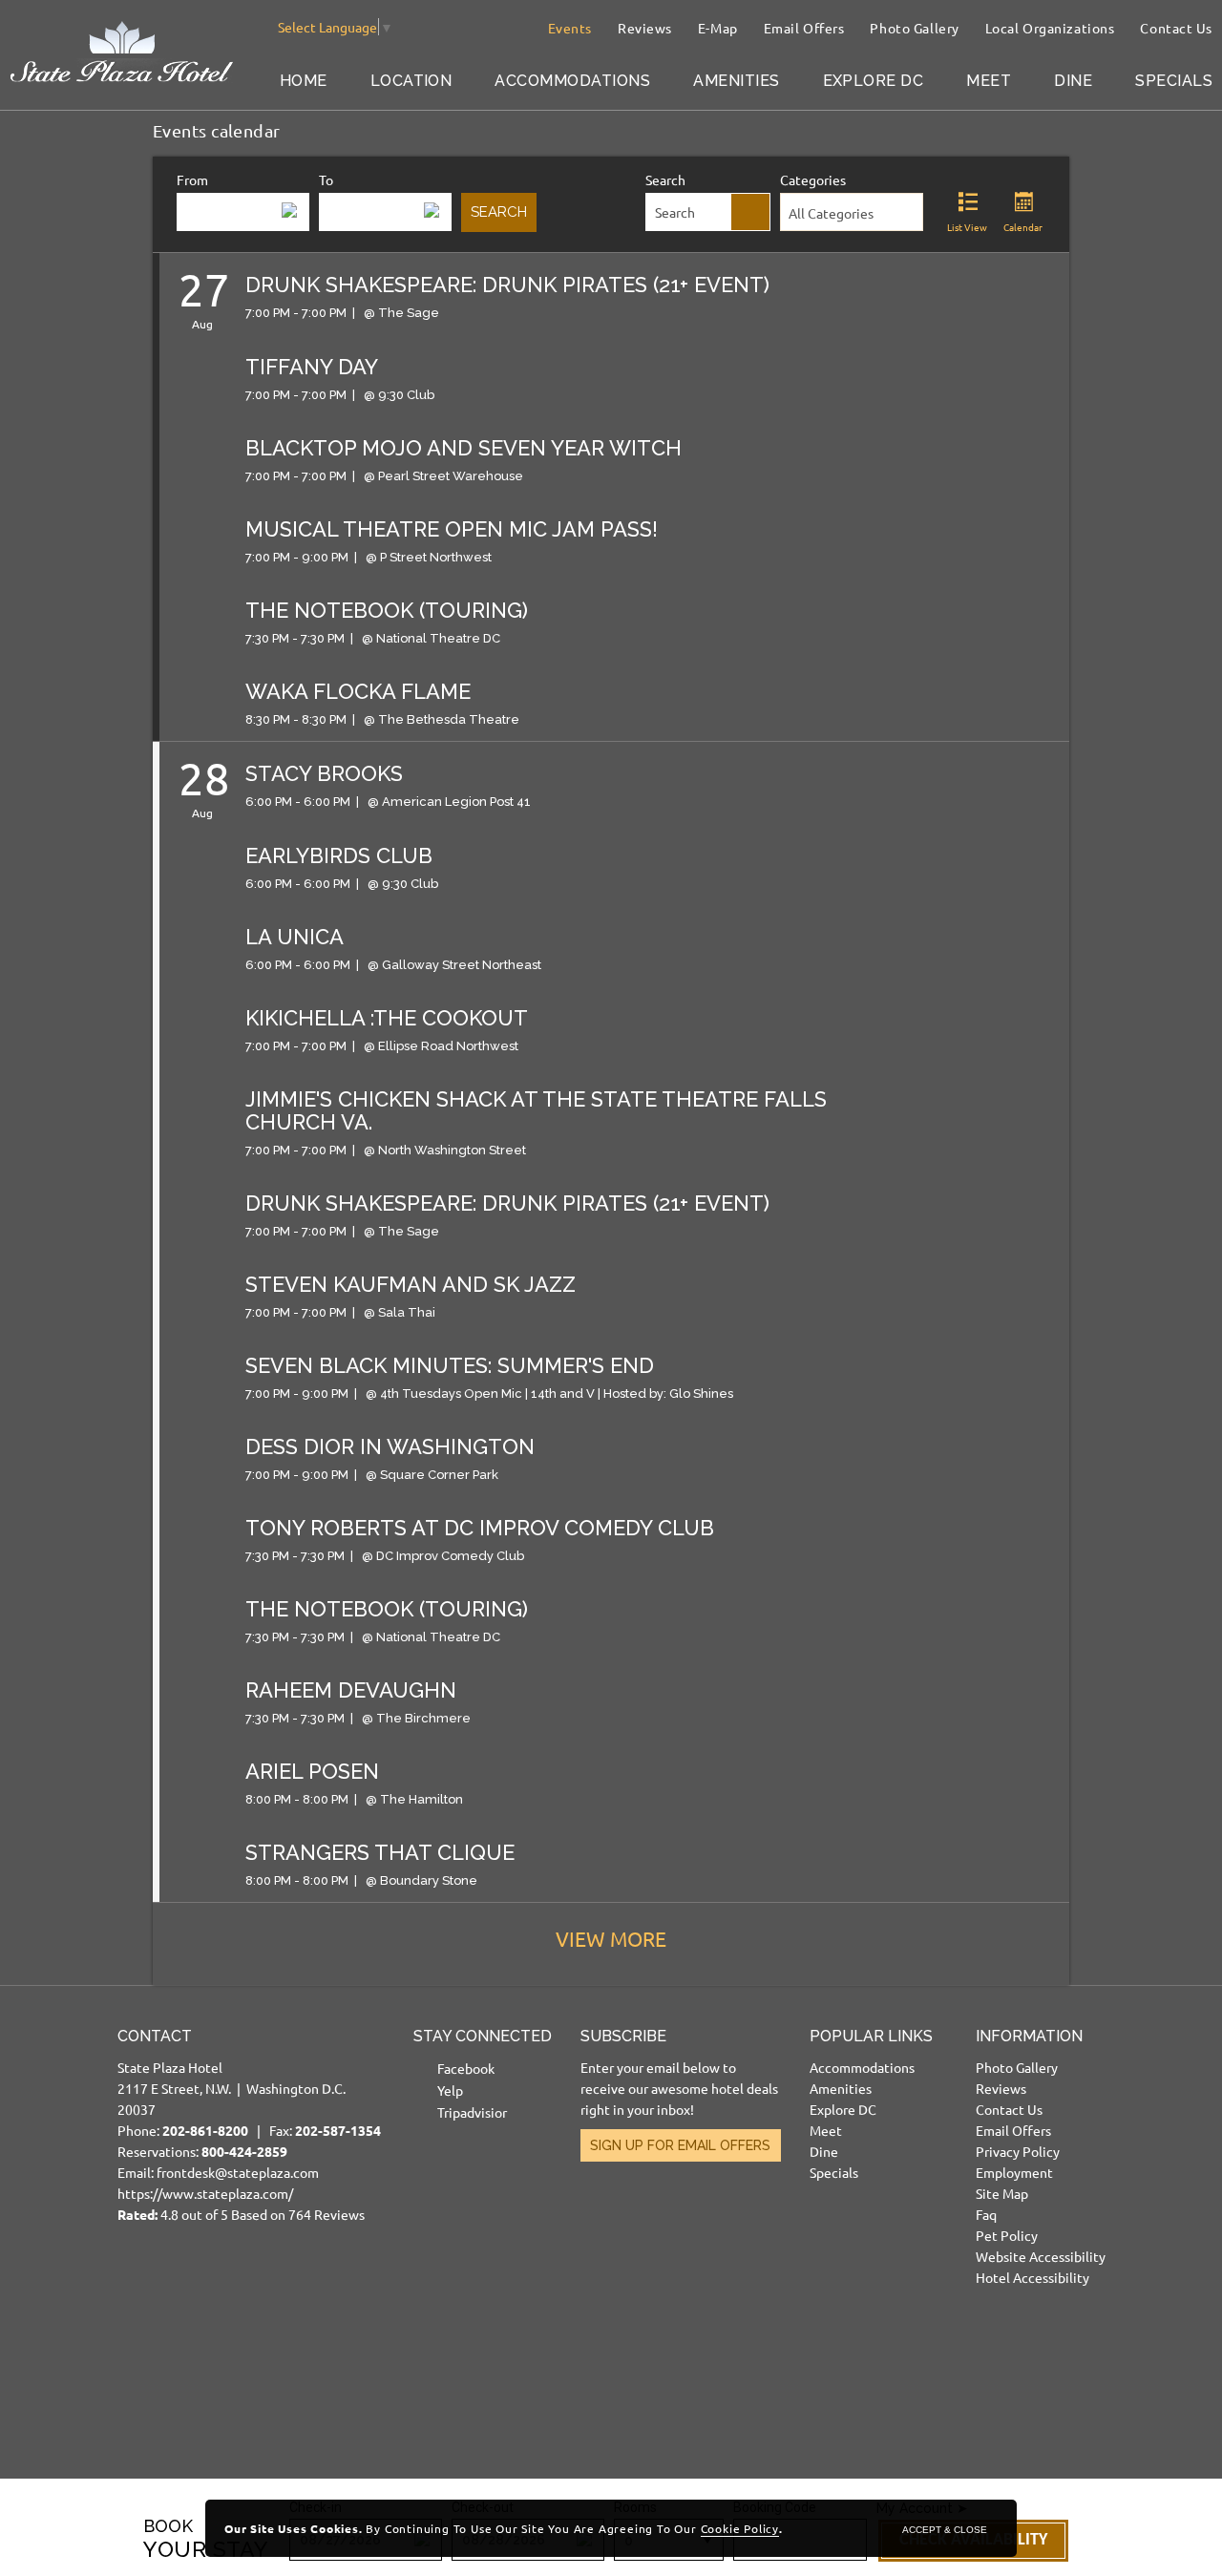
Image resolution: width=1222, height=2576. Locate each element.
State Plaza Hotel (170, 2067)
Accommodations (572, 81)
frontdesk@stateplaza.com (238, 2172)
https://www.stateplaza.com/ (205, 2193)
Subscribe (623, 2036)
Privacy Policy (1018, 2151)
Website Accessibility (1041, 2256)
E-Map (718, 28)
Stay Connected (483, 2036)
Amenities (736, 81)
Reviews (645, 28)
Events (570, 28)
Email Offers (804, 28)
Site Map (1002, 2193)
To (326, 179)
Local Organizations (1050, 28)
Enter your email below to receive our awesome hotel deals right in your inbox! (679, 2088)
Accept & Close (945, 2530)
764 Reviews (327, 2214)
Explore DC (874, 81)
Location (411, 81)
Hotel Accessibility (1032, 2277)
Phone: (192, 2130)
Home (304, 81)
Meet (989, 81)
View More (611, 1938)
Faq (986, 2214)
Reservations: (202, 2151)
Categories (813, 179)
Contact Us (1176, 28)
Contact (155, 2036)
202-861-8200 (205, 2130)
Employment (1014, 2172)
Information (1029, 2036)
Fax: (325, 2130)
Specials (1174, 81)
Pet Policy (1007, 2235)
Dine (1073, 81)
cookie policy (740, 2528)
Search (665, 179)
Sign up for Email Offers (680, 2145)
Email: (249, 2125)
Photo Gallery (914, 28)
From (192, 179)
